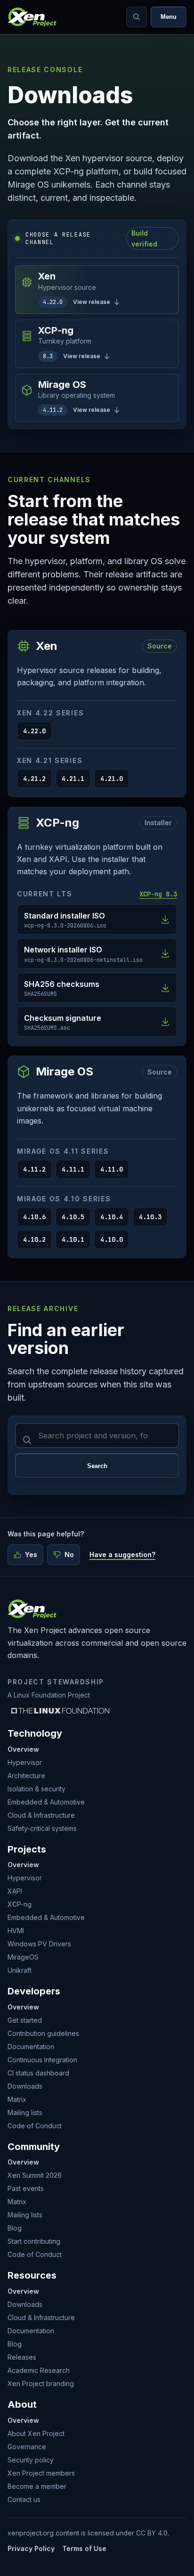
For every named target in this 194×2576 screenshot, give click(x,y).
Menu (169, 17)
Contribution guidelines (43, 2033)
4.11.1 (73, 1169)
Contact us (24, 2499)
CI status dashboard (38, 2073)
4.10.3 (150, 1217)
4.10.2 (34, 1239)
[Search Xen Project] (137, 17)
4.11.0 (112, 1169)
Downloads (25, 2086)
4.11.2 (34, 1169)
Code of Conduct (35, 2126)
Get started (25, 2020)
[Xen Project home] (32, 17)
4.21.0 (112, 779)
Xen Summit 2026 (35, 2175)
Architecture (26, 1776)
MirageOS (23, 1957)
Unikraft (20, 1970)
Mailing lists (25, 2112)
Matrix (17, 2099)
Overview (23, 1749)
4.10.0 (112, 1239)
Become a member (37, 2486)
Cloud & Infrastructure (41, 1815)
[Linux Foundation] (60, 1711)
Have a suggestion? (122, 1555)
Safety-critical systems (42, 1828)
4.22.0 (34, 731)
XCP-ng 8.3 (158, 894)
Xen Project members (41, 2473)
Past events (26, 2188)
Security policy (31, 2460)
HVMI (16, 1931)
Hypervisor (25, 1762)
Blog (15, 2228)
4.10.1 (73, 1239)
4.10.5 (73, 1217)
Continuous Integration (42, 2060)
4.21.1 (73, 779)
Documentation (31, 2047)
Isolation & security (36, 1789)
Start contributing (34, 2241)
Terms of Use (84, 2548)
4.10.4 (112, 1217)
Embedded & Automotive (46, 1802)
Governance (27, 2447)
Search (97, 1466)
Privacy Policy (31, 2548)
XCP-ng (20, 1904)
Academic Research (39, 2370)
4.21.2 (34, 779)
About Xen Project (36, 2433)
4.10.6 (34, 1217)
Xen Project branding (41, 2383)
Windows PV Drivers (39, 1944)
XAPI (15, 1891)
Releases (22, 2357)
